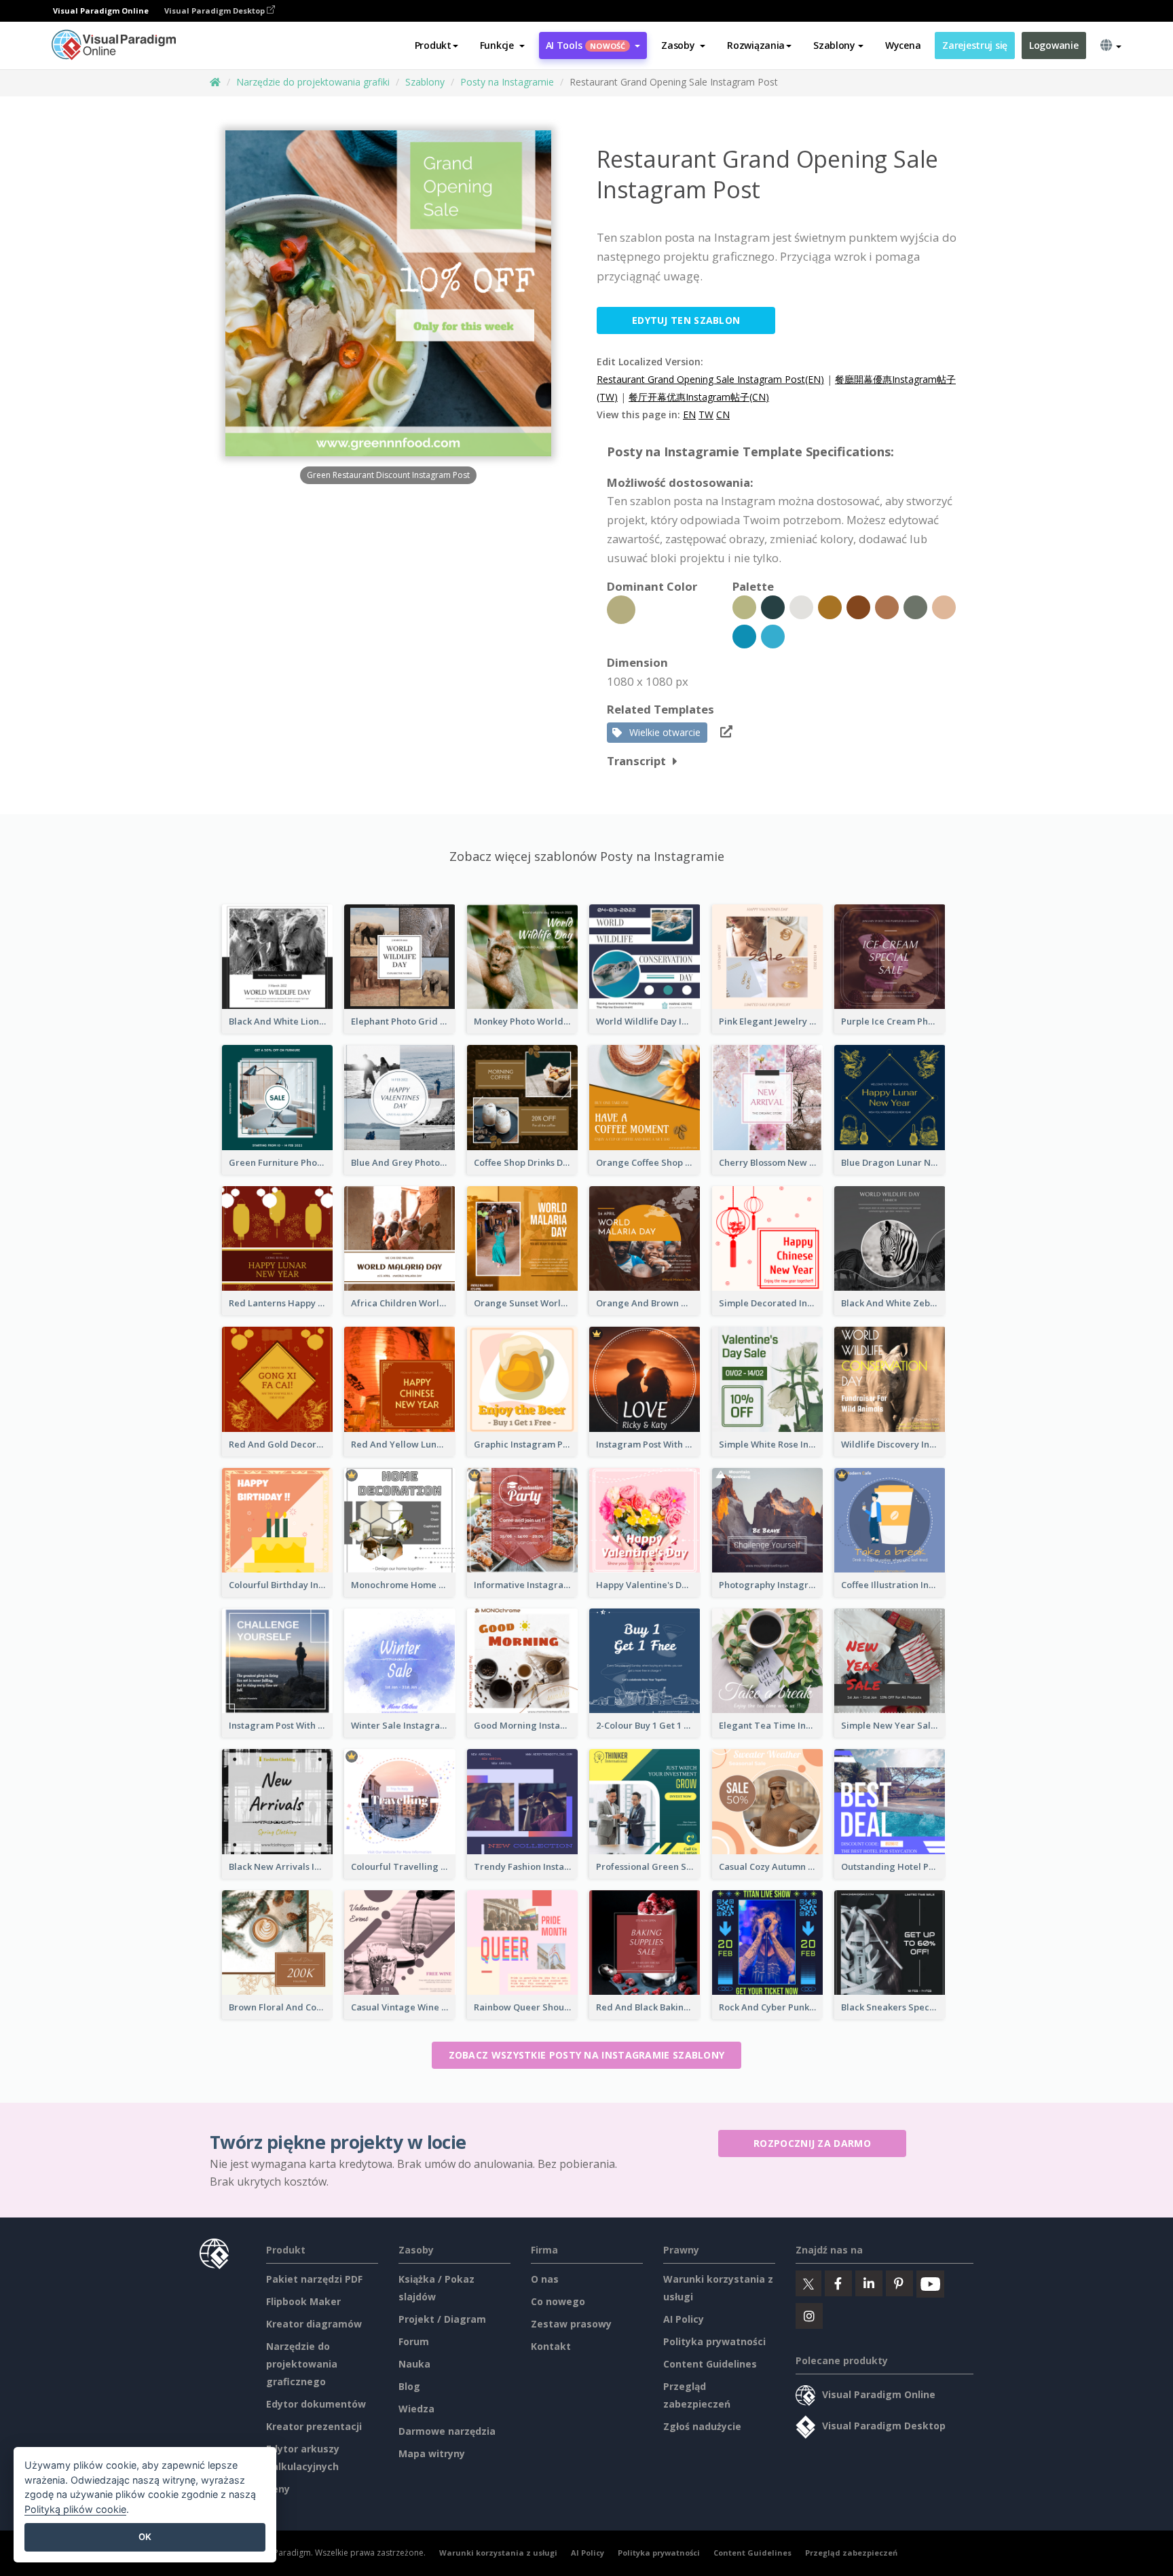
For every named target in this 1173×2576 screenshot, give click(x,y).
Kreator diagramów (314, 2324)
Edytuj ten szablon (686, 320)
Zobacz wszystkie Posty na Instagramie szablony (587, 2055)
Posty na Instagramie (507, 82)
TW (706, 415)
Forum (414, 2341)
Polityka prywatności (714, 2341)
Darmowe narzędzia (447, 2431)
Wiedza (416, 2409)
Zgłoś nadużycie (702, 2426)
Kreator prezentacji (314, 2426)
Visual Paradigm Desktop (216, 11)
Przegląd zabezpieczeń (851, 2553)
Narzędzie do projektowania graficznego (302, 2364)
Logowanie (1054, 45)
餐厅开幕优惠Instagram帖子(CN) (699, 397)
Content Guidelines (710, 2364)
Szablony (425, 82)
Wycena (903, 45)
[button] (502, 45)
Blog (409, 2386)
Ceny (278, 2489)
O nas (545, 2279)
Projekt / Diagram (442, 2319)
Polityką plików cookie (75, 2509)
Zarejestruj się (975, 45)
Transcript (636, 761)
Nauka (414, 2364)
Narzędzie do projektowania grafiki (313, 82)
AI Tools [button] (586, 45)
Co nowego (558, 2301)
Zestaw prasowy (571, 2324)
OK (145, 2537)
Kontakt (551, 2346)
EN (689, 415)
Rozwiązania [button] (756, 45)
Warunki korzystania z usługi (498, 2553)
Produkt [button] (433, 45)
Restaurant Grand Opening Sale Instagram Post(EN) (710, 379)
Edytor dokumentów (316, 2404)
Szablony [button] (834, 45)
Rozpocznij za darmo (812, 2143)
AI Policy (684, 2319)
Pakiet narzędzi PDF (314, 2279)
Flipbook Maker (303, 2301)
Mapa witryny (432, 2453)
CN (723, 415)
